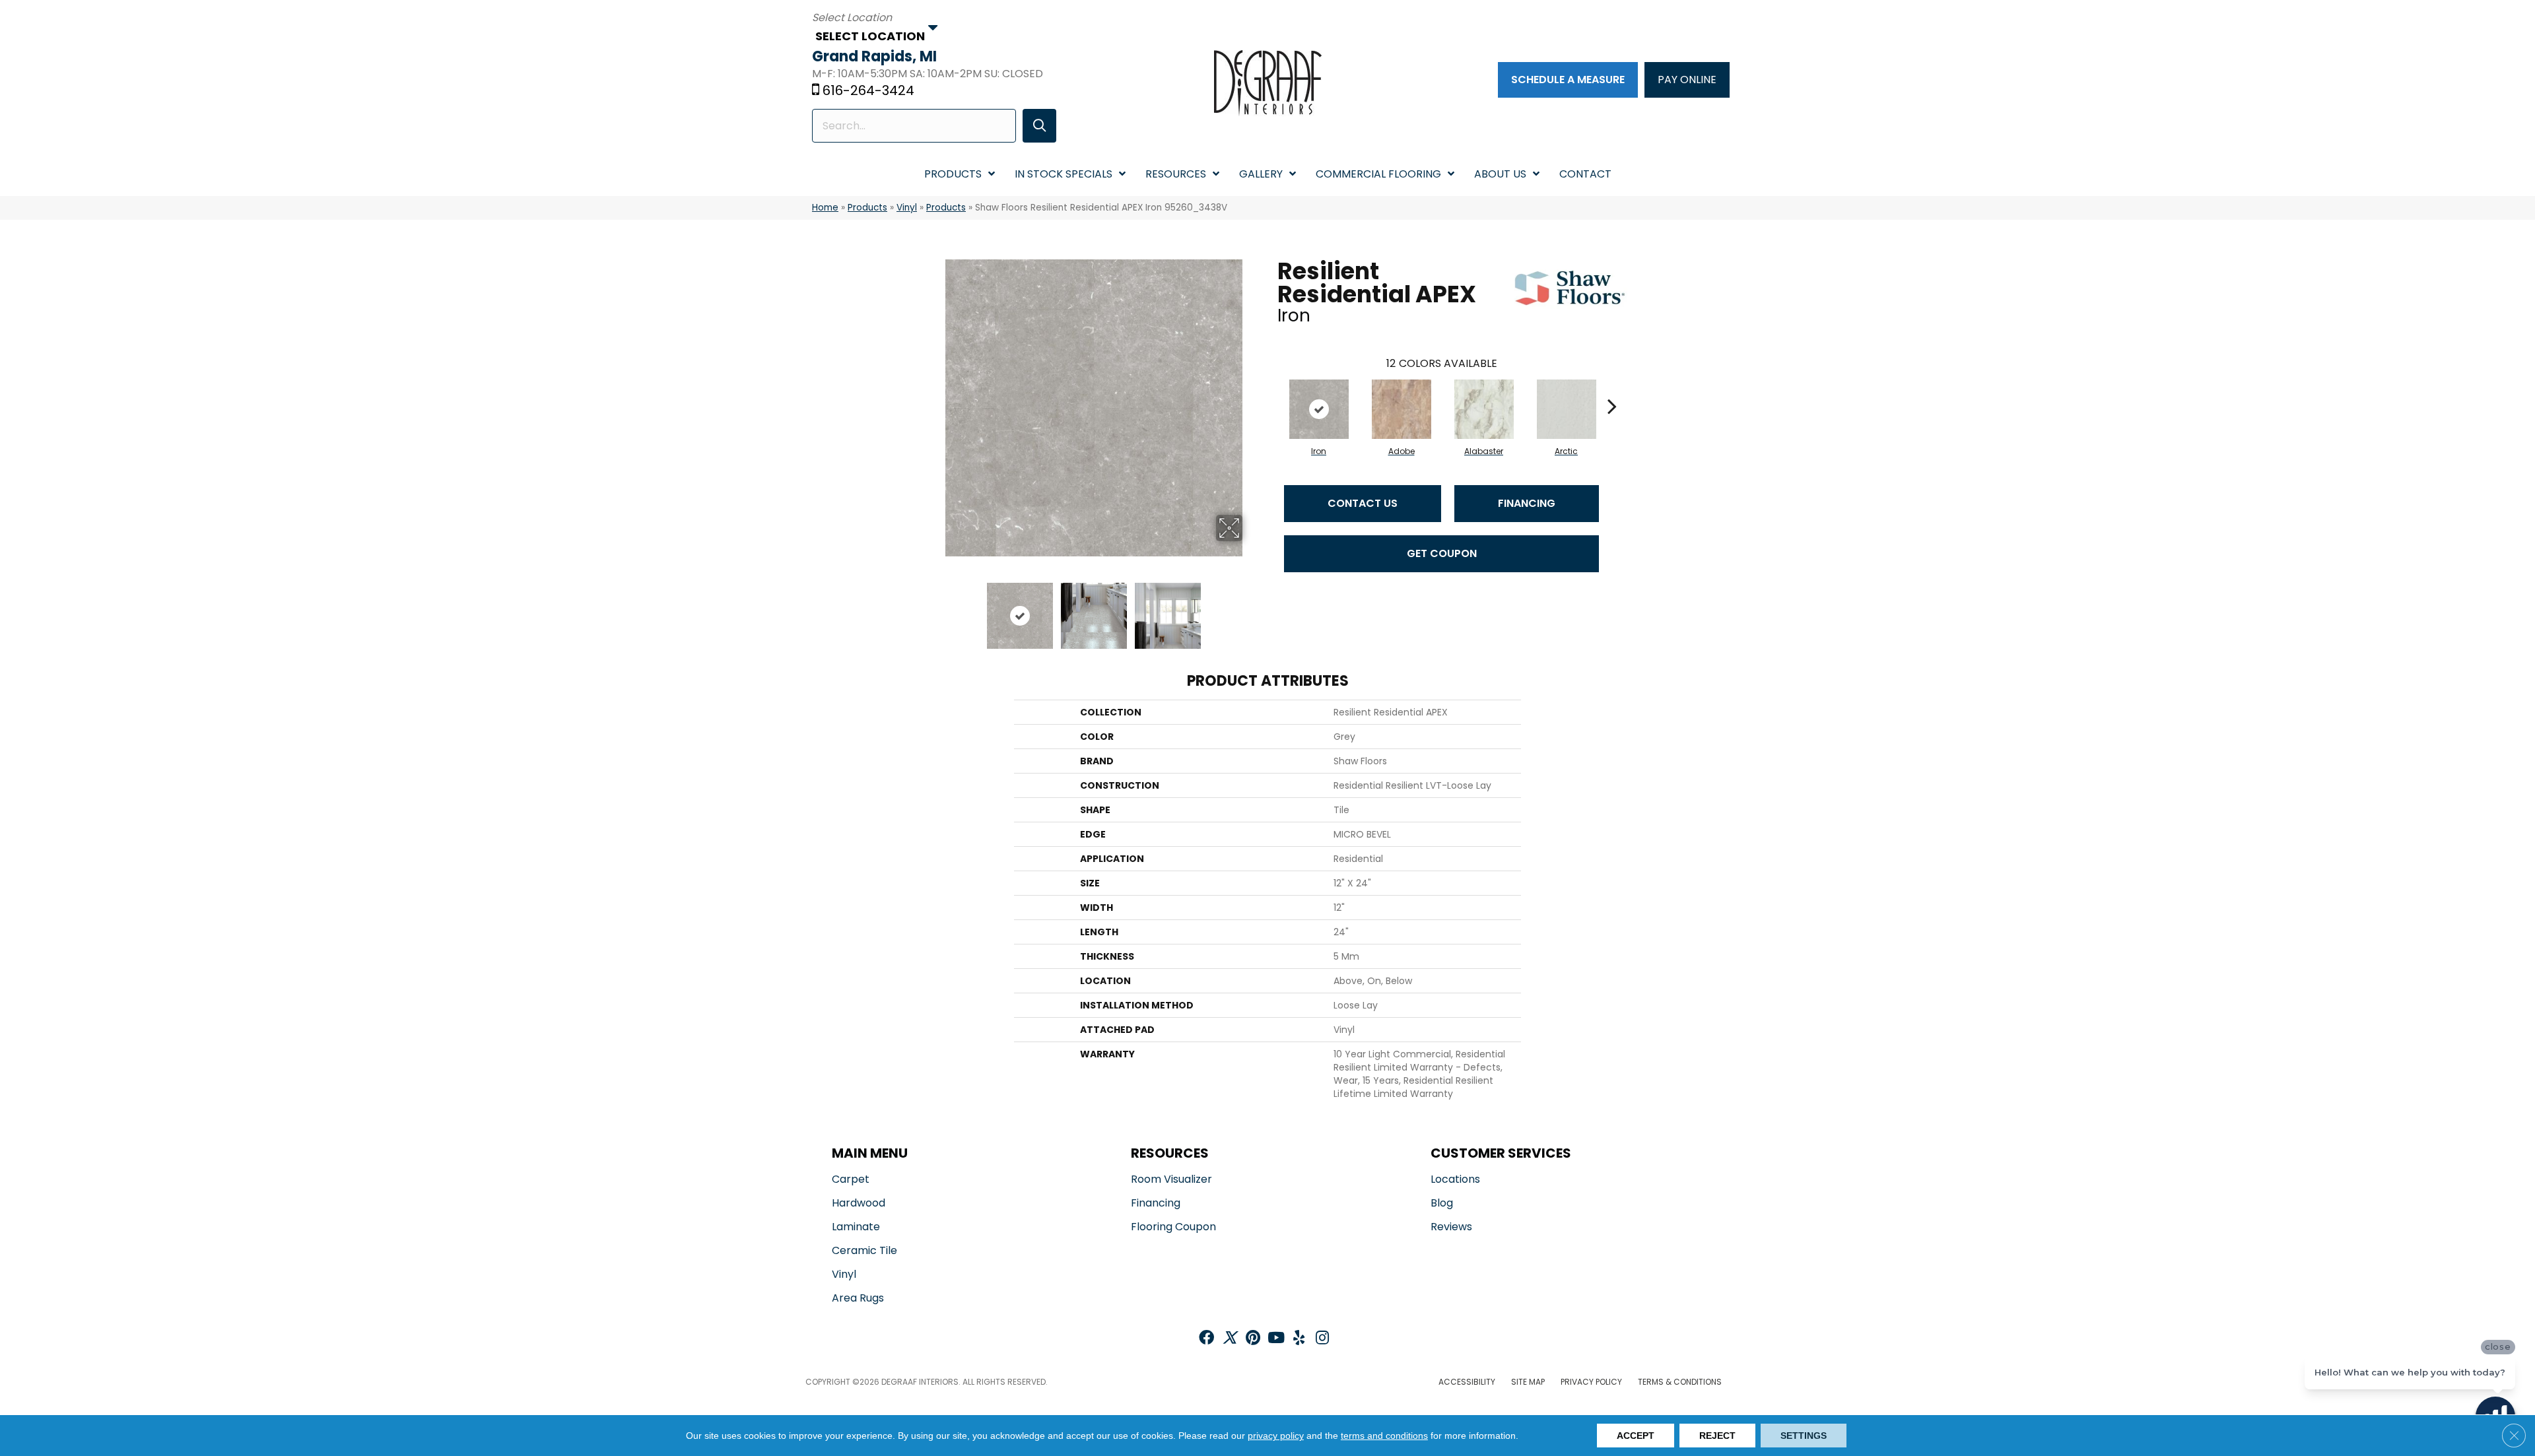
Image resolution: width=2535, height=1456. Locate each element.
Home (825, 208)
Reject (1717, 1436)
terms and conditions (1384, 1436)
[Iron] (1319, 409)
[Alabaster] (1484, 409)
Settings (1804, 1436)
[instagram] (1322, 1339)
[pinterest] (1253, 1339)
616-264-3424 (868, 90)
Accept (1636, 1436)
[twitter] (1230, 1339)
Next (1251, 609)
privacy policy (1276, 1436)
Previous (936, 609)
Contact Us (1363, 503)
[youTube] (1276, 1339)
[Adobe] (1402, 409)
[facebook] (1206, 1339)
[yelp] (1299, 1339)
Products (867, 208)
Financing (1527, 503)
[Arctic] (1567, 409)
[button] (1039, 126)
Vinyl (907, 208)
